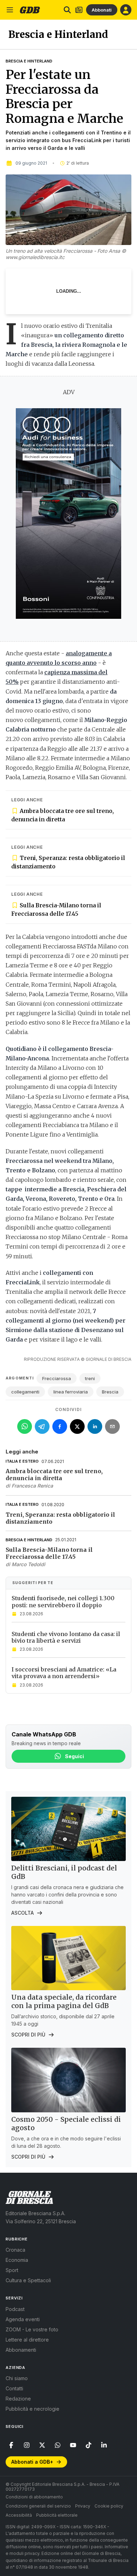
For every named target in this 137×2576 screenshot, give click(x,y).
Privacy (83, 2506)
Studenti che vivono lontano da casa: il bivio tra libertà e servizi (66, 1637)
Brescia (110, 1392)
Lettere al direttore (27, 2340)
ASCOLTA (22, 1913)
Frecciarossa (57, 1378)
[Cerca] (67, 10)
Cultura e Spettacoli (28, 2280)
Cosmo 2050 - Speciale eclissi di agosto (66, 2124)
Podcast (15, 2309)
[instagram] (27, 2445)
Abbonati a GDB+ (32, 2462)
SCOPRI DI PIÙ (28, 2035)
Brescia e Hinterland (29, 61)
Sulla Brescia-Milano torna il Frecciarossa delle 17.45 (56, 909)
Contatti (14, 2388)
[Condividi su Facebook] (60, 1426)
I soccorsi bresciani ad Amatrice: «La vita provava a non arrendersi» (64, 1673)
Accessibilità (19, 2515)
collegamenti (25, 1392)
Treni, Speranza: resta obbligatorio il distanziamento (68, 862)
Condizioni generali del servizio (38, 2506)
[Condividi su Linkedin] (95, 1426)
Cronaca (15, 2250)
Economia (17, 2260)
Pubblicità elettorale (57, 2515)
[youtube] (73, 2445)
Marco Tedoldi (28, 1564)
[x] (42, 2445)
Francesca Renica (32, 1486)
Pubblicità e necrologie (32, 2409)
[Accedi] (126, 10)
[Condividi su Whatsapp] (25, 1426)
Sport (12, 2270)
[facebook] (11, 2445)
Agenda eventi (23, 2319)
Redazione (18, 2399)
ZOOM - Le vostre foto (32, 2329)
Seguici (74, 1756)
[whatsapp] (58, 2445)
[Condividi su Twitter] (77, 1426)
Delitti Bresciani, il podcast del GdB (64, 1872)
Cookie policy (109, 2506)
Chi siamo (17, 2378)
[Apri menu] (10, 10)
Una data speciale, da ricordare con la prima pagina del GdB (64, 2001)
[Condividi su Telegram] (42, 1426)
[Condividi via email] (112, 1426)
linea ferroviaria (71, 1392)
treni (90, 1378)
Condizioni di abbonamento (34, 2497)
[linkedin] (104, 2445)
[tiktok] (89, 2445)
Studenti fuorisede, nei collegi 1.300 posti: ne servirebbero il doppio (63, 1601)
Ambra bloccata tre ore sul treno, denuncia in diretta (63, 815)
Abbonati (102, 10)
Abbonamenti (21, 2350)
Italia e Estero (22, 1461)
